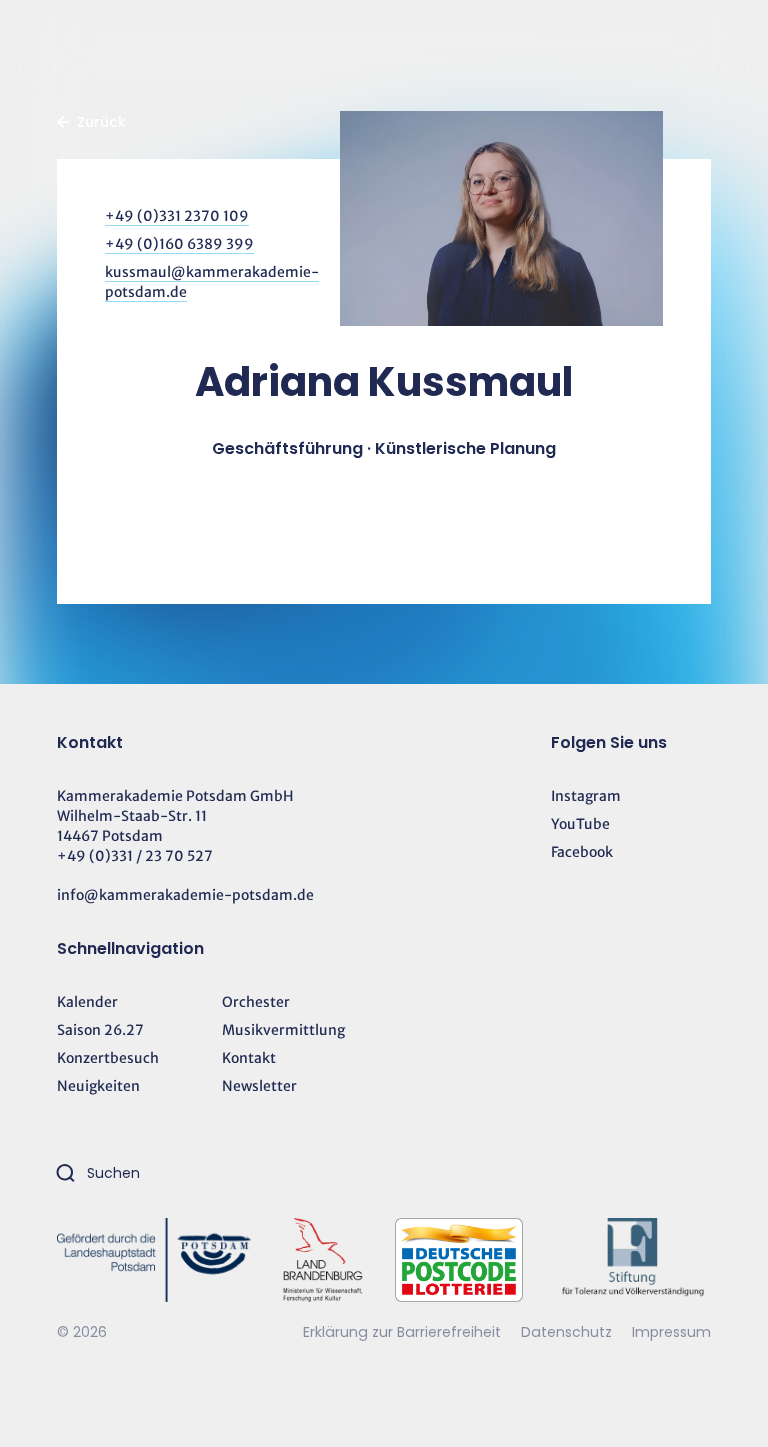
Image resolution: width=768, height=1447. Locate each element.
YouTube (580, 824)
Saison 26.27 (100, 1030)
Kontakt (249, 1058)
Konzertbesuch (108, 1058)
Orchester (256, 1002)
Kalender (87, 1002)
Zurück (101, 122)
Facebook (582, 852)
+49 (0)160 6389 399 (179, 244)
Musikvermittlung (283, 1030)
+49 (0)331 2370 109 (177, 216)
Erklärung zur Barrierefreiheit (402, 1332)
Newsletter (259, 1086)
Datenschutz (568, 1332)
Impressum (671, 1332)
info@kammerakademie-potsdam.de (185, 895)
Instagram (586, 796)
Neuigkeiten (98, 1086)
